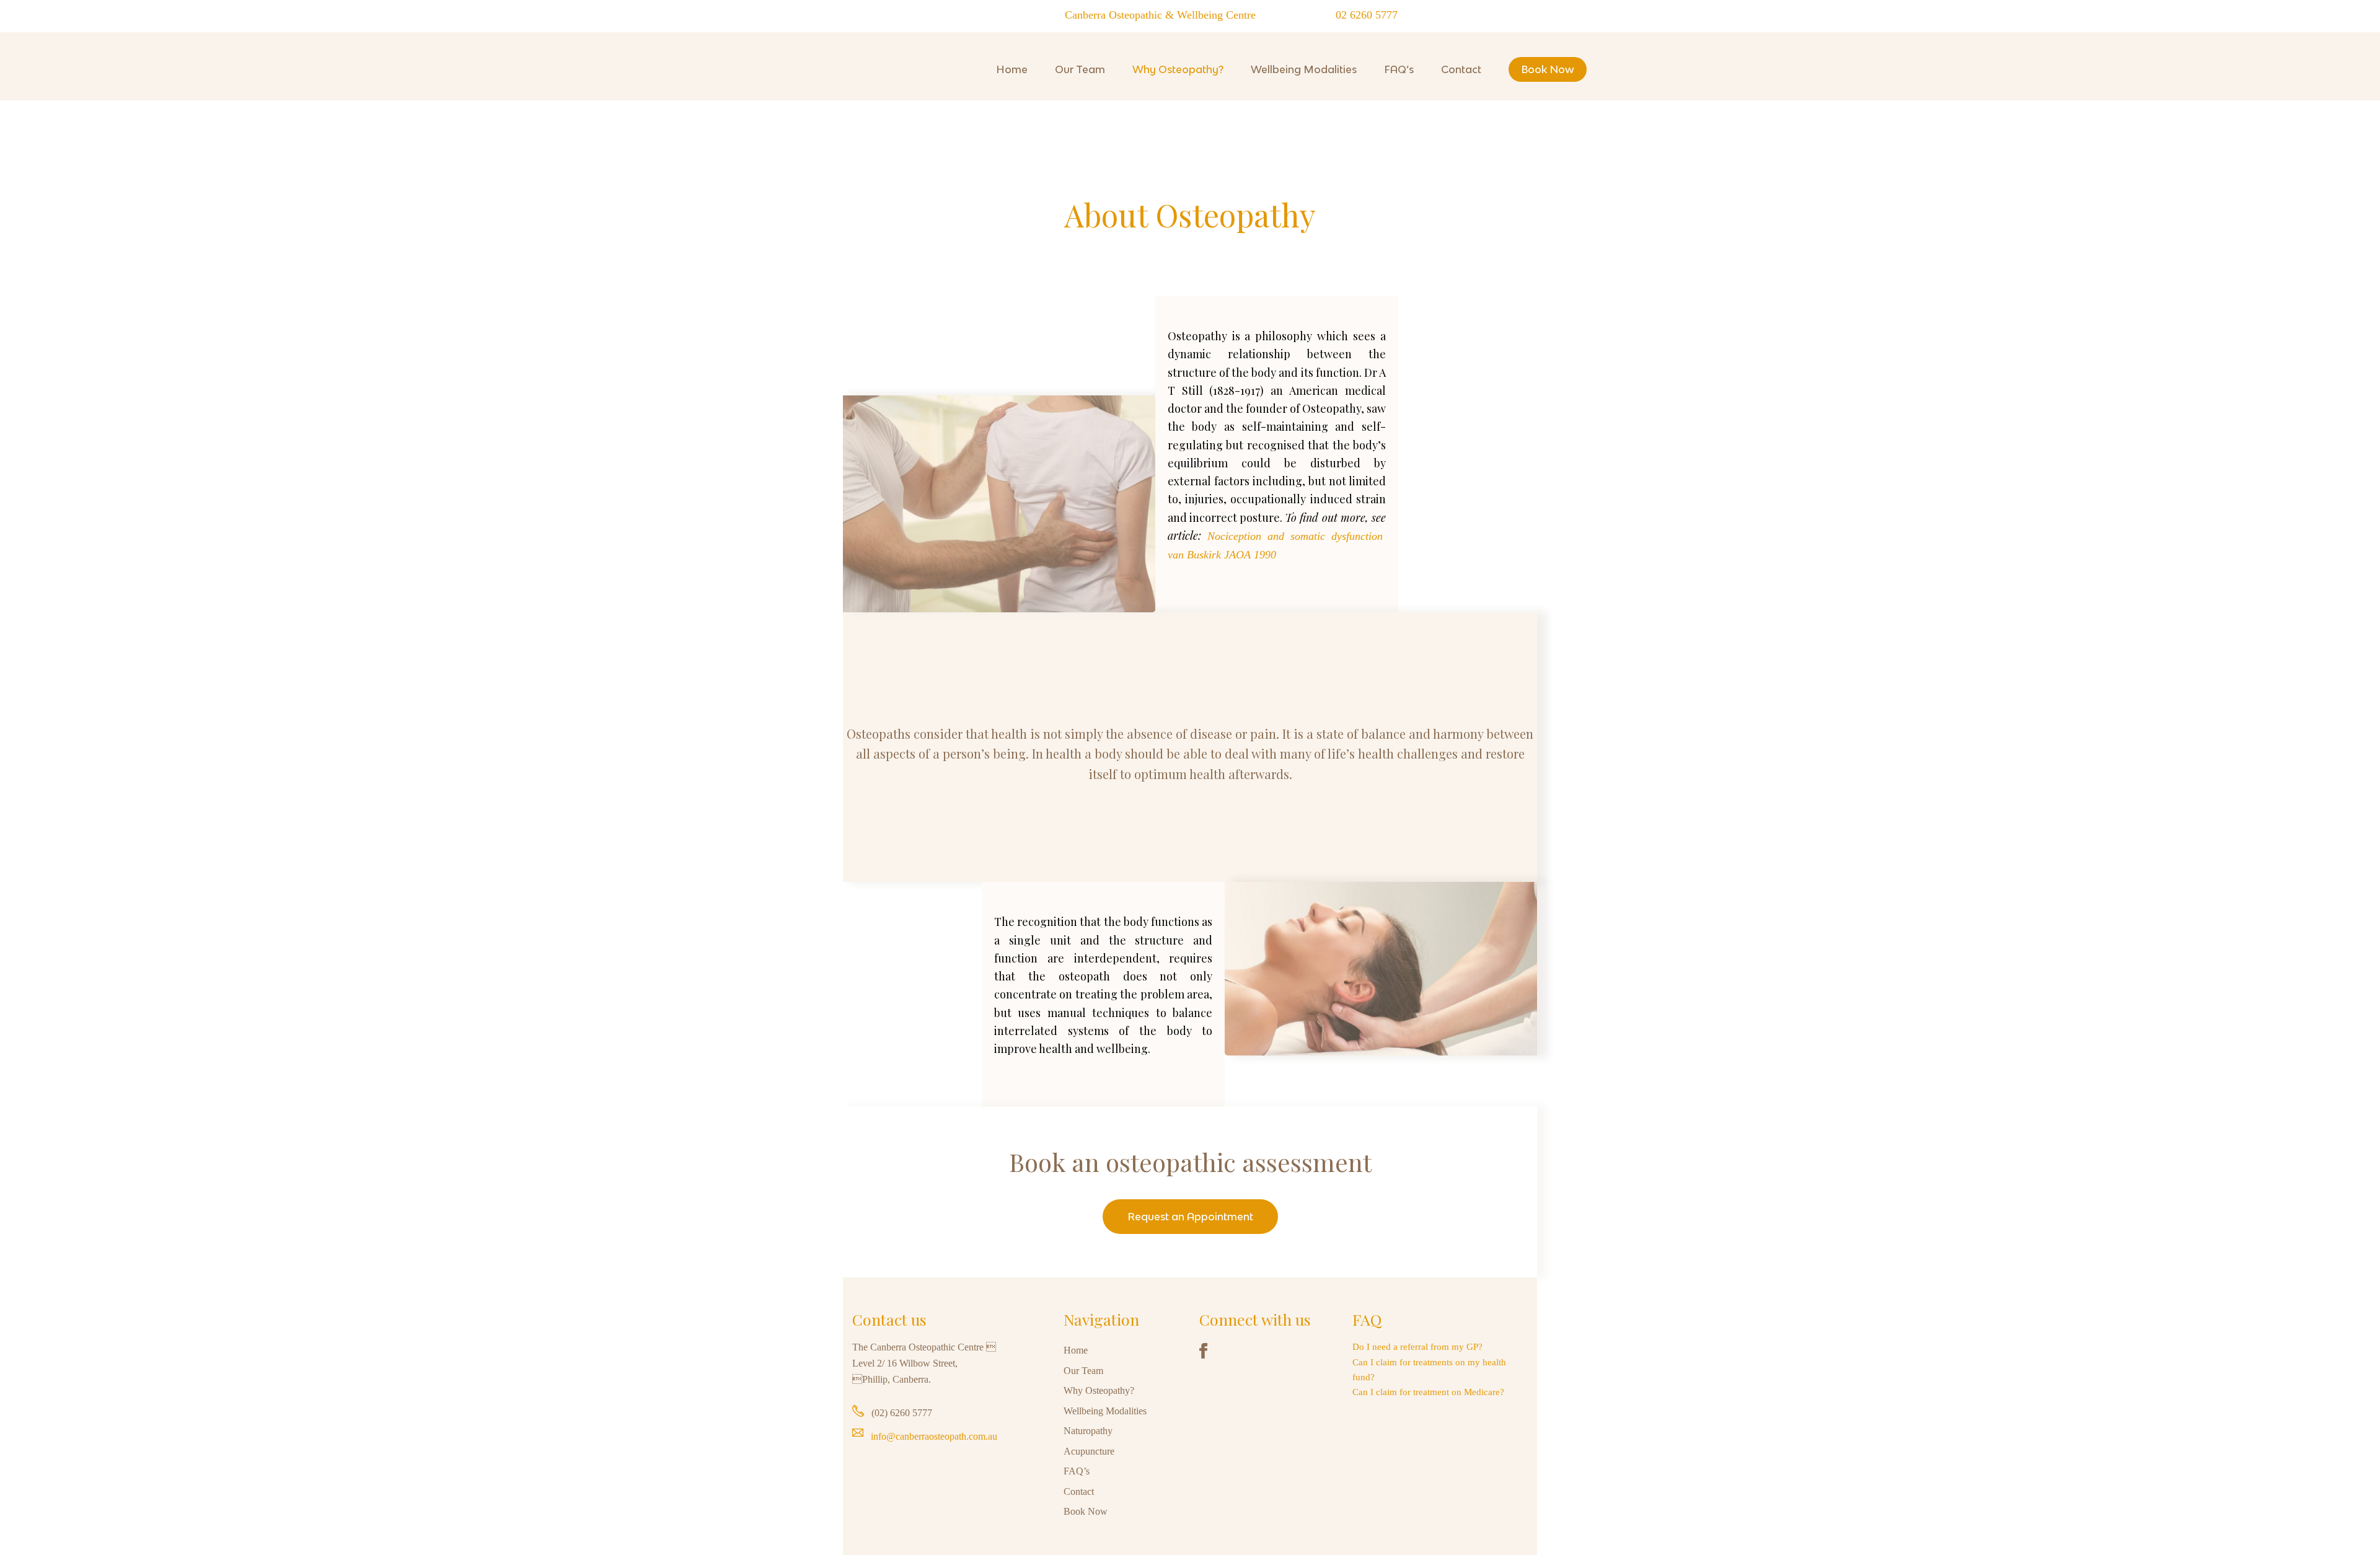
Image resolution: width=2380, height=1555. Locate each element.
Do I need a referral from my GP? (1417, 1347)
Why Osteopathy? (1099, 1390)
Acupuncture (1089, 1451)
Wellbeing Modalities (1105, 1411)
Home (1076, 1350)
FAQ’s (1077, 1471)
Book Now (1086, 1511)
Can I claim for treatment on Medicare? (1428, 1392)
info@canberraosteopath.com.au (934, 1436)
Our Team (1083, 1371)
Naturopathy (1088, 1431)
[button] (1190, 1217)
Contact (1079, 1491)
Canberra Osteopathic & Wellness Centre (860, 107)
